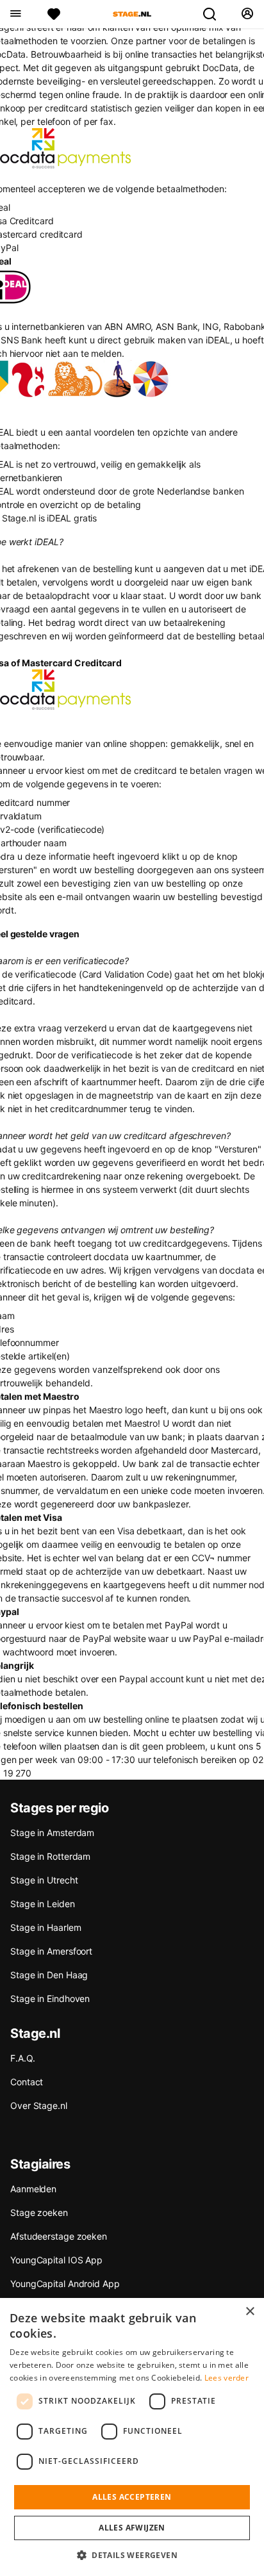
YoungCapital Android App (65, 2284)
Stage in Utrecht (44, 1880)
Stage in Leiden (43, 1904)
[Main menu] (15, 14)
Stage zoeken (39, 2212)
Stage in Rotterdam (50, 1856)
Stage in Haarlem (45, 1927)
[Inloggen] (247, 14)
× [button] (250, 2312)
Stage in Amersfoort (51, 1951)
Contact (27, 2082)
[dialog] (132, 2437)
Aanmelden (33, 2189)
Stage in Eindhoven (50, 1998)
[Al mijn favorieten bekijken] (54, 14)
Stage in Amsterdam (52, 1833)
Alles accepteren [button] (132, 2497)
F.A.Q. (22, 2058)
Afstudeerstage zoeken (59, 2236)
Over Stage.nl (39, 2105)
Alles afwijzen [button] (132, 2528)
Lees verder (227, 2378)
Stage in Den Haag (49, 1975)
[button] (132, 2555)
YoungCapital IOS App (56, 2260)
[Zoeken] (215, 14)
